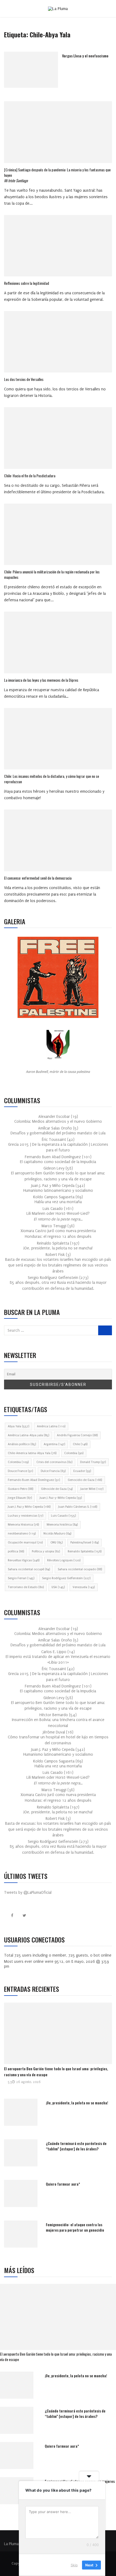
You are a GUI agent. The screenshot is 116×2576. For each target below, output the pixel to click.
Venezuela (84, 1587)
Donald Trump (93, 1462)
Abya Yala (18, 1426)
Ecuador (82, 1471)
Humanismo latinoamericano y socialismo (58, 1191)
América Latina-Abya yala (28, 1435)
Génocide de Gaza (57, 1489)
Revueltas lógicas (24, 1560)
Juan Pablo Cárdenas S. (78, 1507)
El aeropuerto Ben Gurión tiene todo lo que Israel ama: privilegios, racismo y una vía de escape (56, 2357)
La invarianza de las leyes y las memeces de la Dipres (41, 680)
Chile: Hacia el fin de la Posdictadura (30, 476)
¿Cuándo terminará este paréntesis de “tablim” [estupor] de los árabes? (76, 2146)
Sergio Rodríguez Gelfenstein (66, 1578)
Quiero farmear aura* (63, 2184)
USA (58, 1587)
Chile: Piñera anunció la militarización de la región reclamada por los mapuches (52, 574)
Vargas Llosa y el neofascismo (85, 56)
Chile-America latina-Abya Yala (32, 1453)
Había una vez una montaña (58, 1202)
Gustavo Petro (21, 1489)
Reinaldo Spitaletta (85, 1551)
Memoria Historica (23, 1525)
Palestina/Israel (85, 1542)
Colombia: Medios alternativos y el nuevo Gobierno (58, 1122)
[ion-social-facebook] (12, 1916)
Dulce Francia (53, 1471)
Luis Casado (63, 1516)
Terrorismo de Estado (26, 1587)
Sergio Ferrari (21, 1578)
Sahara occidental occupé (29, 1569)
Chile (80, 1444)
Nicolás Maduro (57, 1534)
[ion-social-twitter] (24, 1916)
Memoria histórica (62, 1525)
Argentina (54, 1444)
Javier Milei (92, 1489)
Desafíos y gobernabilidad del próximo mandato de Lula (58, 1133)
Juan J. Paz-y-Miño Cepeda (61, 1498)
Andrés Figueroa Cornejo (77, 1435)
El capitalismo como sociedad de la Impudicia (58, 1162)
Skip (74, 2565)
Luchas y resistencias (25, 1516)
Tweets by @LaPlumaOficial (28, 1893)
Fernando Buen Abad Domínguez (34, 1480)
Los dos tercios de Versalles (24, 379)
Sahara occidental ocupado (80, 1569)
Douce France (20, 1471)
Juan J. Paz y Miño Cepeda (29, 1507)
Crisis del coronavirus (54, 1462)
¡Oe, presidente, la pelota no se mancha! (58, 1248)
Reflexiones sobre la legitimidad (27, 283)
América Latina (51, 1426)
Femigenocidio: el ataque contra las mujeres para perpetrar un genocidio (75, 2227)
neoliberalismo (22, 1534)
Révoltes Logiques (64, 1560)
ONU (57, 1542)
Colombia (74, 1453)
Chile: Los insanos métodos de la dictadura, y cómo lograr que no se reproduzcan (52, 779)
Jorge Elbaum (20, 1498)
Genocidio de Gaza (85, 1480)
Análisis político (22, 1444)
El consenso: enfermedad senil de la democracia (38, 878)
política (16, 1551)
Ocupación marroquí (25, 1542)
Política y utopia (46, 1551)
